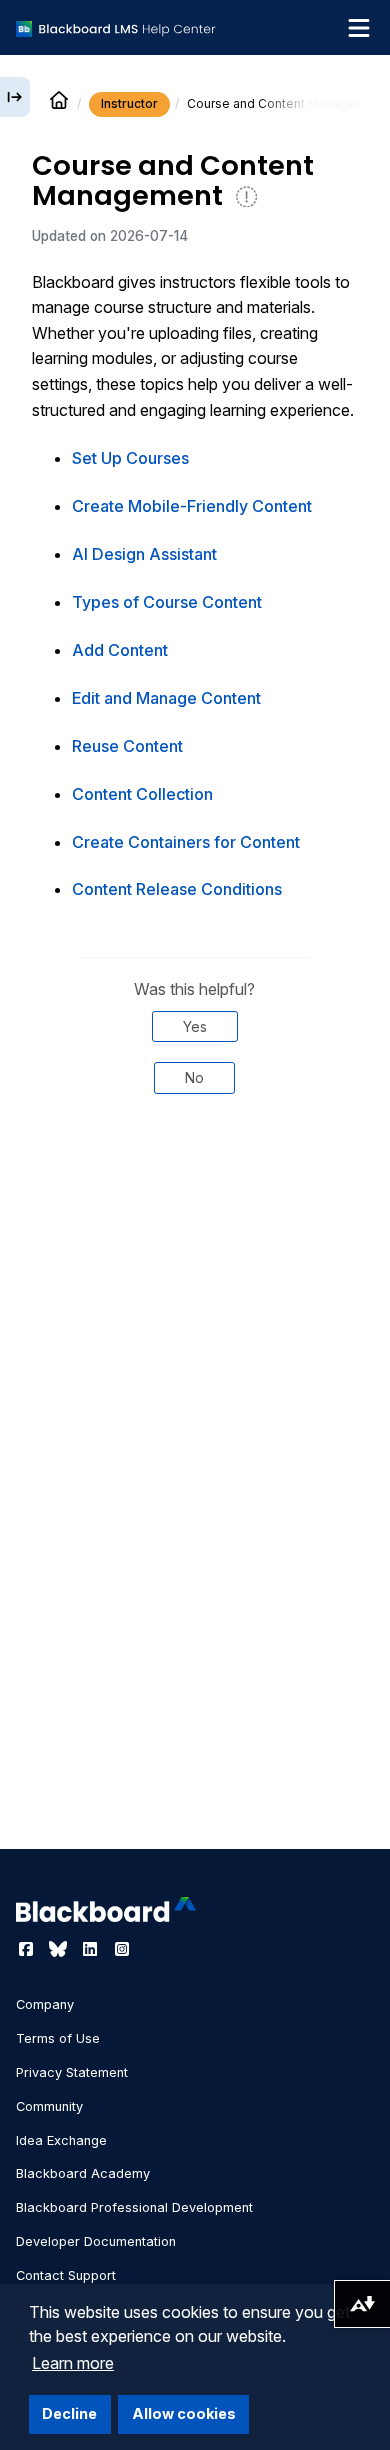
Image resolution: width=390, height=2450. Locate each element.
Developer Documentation (96, 2241)
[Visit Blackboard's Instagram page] (122, 1949)
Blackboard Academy (83, 2173)
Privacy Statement (72, 2072)
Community (49, 2106)
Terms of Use (58, 2038)
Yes (195, 1026)
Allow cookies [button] (184, 2413)
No (194, 1077)
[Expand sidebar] (15, 97)
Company (45, 2004)
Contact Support (66, 2275)
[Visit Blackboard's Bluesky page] (60, 1949)
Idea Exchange (61, 2140)
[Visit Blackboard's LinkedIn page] (92, 1949)
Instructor (129, 103)
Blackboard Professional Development (134, 2207)
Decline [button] (69, 2413)
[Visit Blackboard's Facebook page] (28, 1949)
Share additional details (195, 1177)
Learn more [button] (73, 2363)
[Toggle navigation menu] (359, 28)
